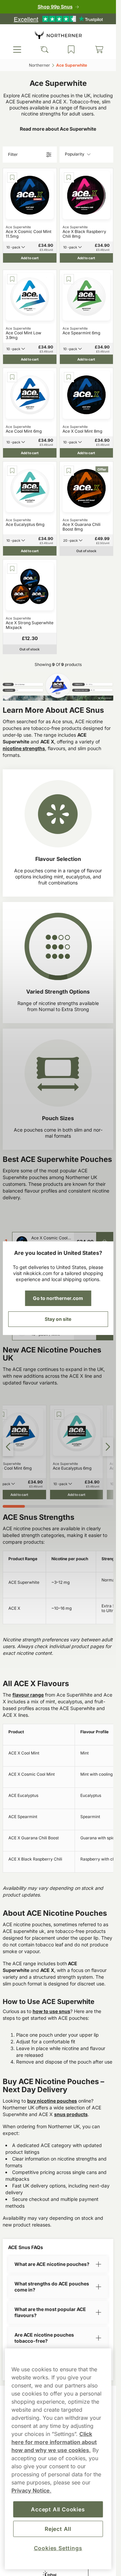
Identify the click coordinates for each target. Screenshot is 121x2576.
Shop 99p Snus (55, 7)
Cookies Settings (58, 2548)
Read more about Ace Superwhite (58, 129)
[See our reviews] (58, 19)
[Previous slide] (8, 1447)
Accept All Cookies (58, 2509)
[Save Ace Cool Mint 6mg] (12, 377)
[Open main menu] (17, 49)
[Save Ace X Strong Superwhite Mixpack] (12, 569)
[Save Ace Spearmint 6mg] (69, 279)
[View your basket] (99, 49)
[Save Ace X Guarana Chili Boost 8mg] (69, 471)
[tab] (14, 1506)
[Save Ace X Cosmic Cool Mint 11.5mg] (12, 177)
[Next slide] (108, 1447)
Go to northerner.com (58, 1298)
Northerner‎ (39, 65)
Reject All (58, 2529)
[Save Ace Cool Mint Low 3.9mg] (12, 279)
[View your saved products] (71, 49)
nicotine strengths (24, 748)
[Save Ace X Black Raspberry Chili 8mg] (69, 177)
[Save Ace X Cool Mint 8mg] (69, 377)
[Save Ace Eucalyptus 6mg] (12, 471)
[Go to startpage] (58, 35)
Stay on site (58, 1319)
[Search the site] (44, 49)
